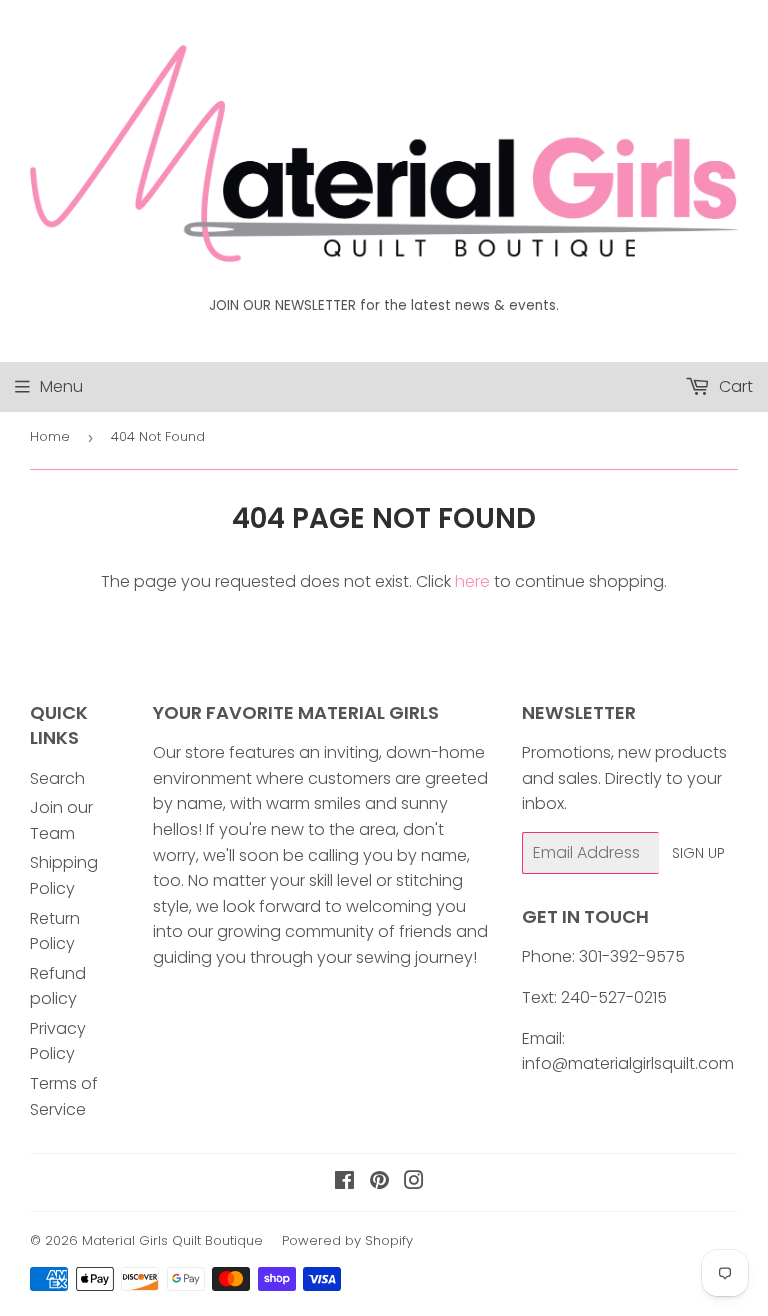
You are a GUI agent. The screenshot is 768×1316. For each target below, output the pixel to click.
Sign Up (698, 853)
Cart (734, 386)
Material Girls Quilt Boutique (172, 1240)
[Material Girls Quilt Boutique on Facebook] (344, 1182)
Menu (61, 386)
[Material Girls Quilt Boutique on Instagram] (414, 1182)
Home (50, 436)
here (472, 581)
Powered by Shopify (347, 1240)
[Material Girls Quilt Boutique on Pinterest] (379, 1182)
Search (57, 778)
